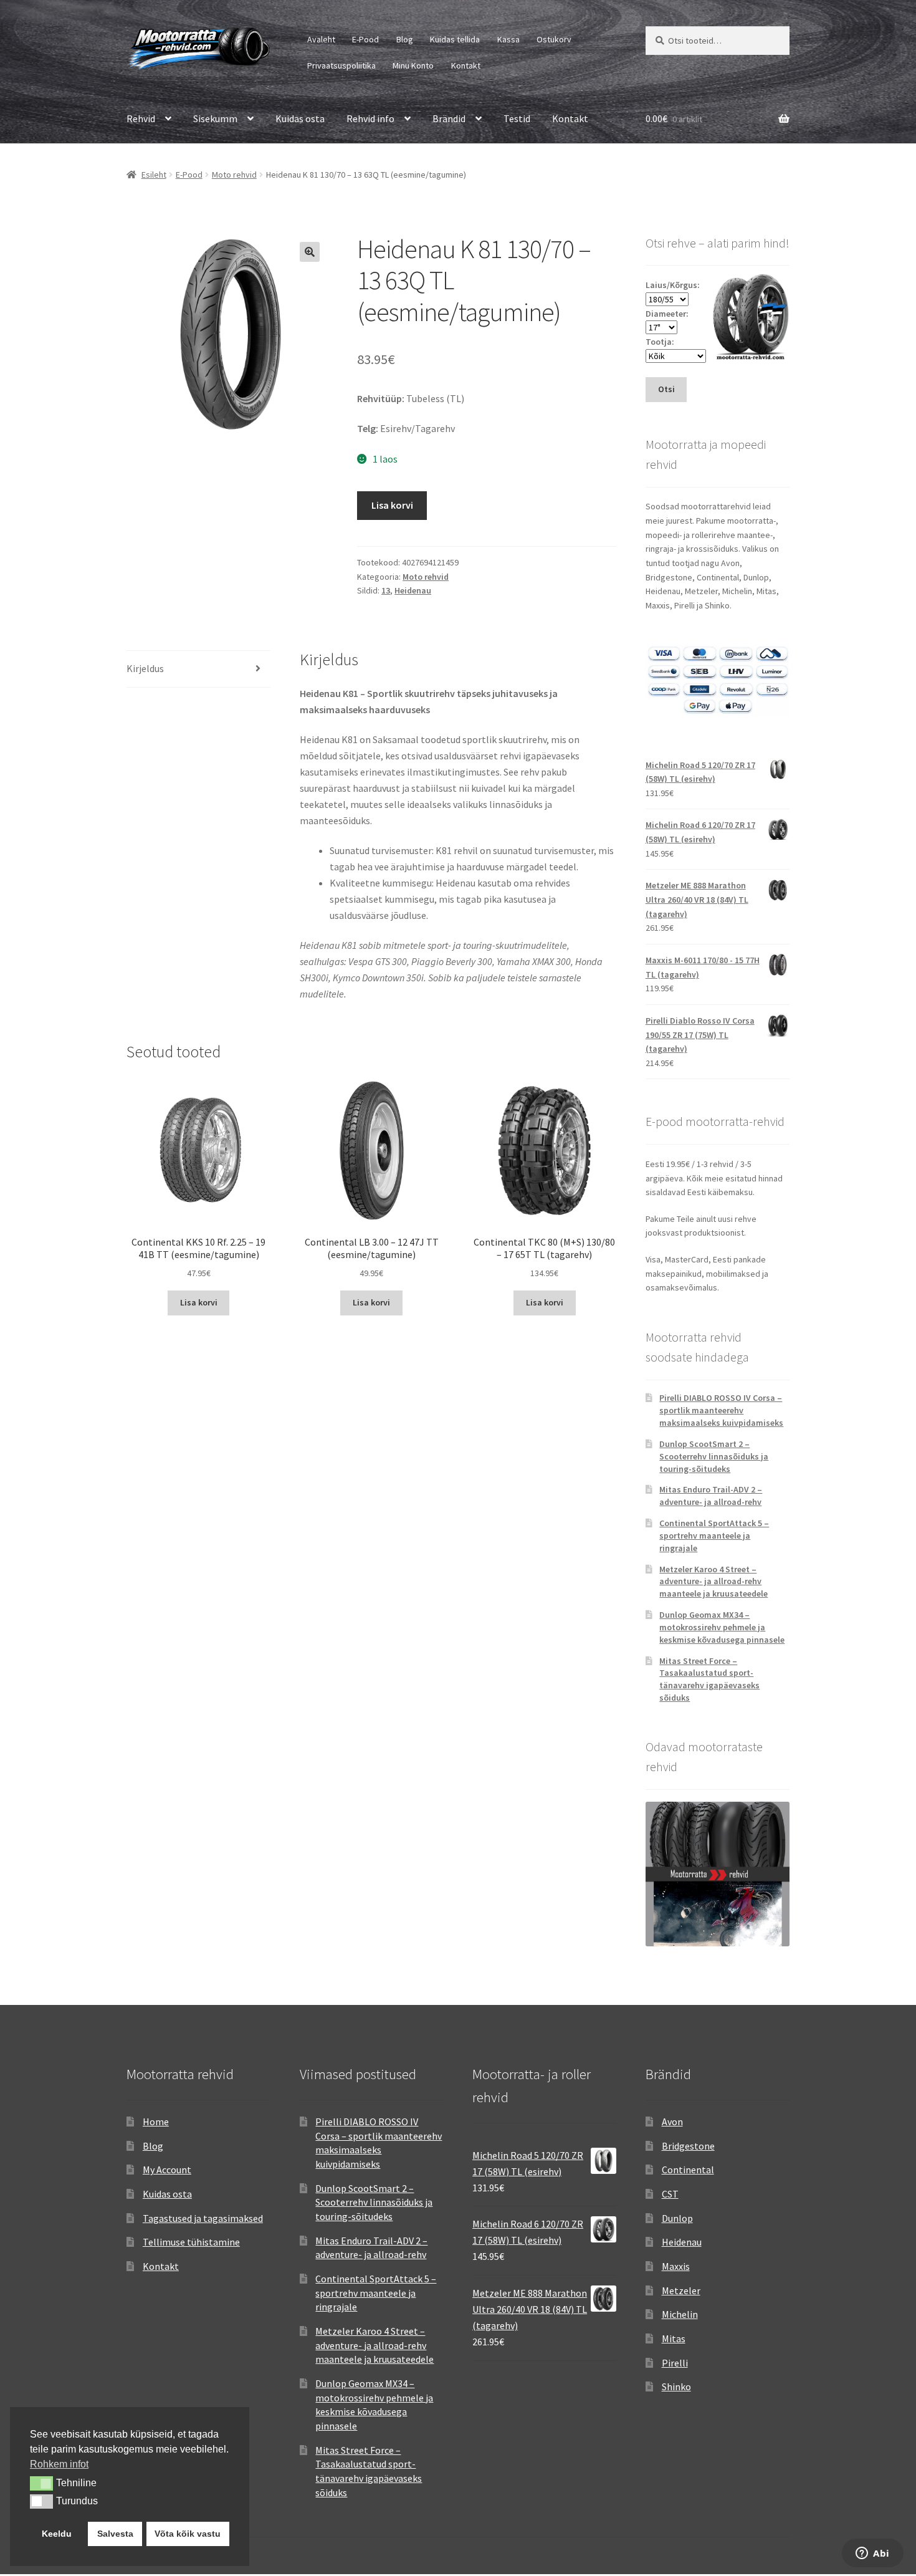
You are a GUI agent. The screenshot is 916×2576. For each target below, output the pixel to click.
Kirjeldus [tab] (145, 668)
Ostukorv (554, 39)
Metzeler (681, 2290)
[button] (310, 252)
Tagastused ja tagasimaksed (203, 2218)
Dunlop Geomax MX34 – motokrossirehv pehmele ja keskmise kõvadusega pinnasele (722, 1627)
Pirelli (675, 2363)
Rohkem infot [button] (59, 2464)
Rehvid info (370, 118)
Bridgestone (688, 2146)
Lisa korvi (392, 505)
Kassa (508, 39)
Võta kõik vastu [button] (188, 2534)
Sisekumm (215, 118)
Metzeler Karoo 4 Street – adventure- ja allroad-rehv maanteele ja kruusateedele (713, 1582)
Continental (688, 2170)
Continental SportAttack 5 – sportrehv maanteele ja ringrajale (714, 1536)
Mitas (674, 2338)
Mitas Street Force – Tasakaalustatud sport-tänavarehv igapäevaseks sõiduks (709, 1679)
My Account (167, 2170)
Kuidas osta (300, 118)
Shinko (676, 2386)
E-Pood (365, 39)
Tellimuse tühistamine (191, 2242)
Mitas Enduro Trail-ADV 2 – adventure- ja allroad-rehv (711, 1496)
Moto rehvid (234, 175)
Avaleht (321, 39)
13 (386, 590)
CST (670, 2194)
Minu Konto (413, 65)
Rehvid (141, 118)
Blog (405, 39)
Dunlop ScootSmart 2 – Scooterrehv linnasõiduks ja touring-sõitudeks (714, 1456)
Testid (517, 118)
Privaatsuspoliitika (341, 65)
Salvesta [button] (115, 2534)
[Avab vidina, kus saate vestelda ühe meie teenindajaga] (873, 2554)
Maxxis (676, 2266)
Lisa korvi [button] (199, 1302)
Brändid (449, 118)
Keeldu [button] (57, 2534)
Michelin (680, 2314)
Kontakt (466, 65)
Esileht (154, 175)
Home (156, 2122)
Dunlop (677, 2218)
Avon (672, 2122)
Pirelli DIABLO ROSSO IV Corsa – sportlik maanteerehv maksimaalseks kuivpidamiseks (721, 1410)
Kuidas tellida (455, 39)
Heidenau (413, 590)
